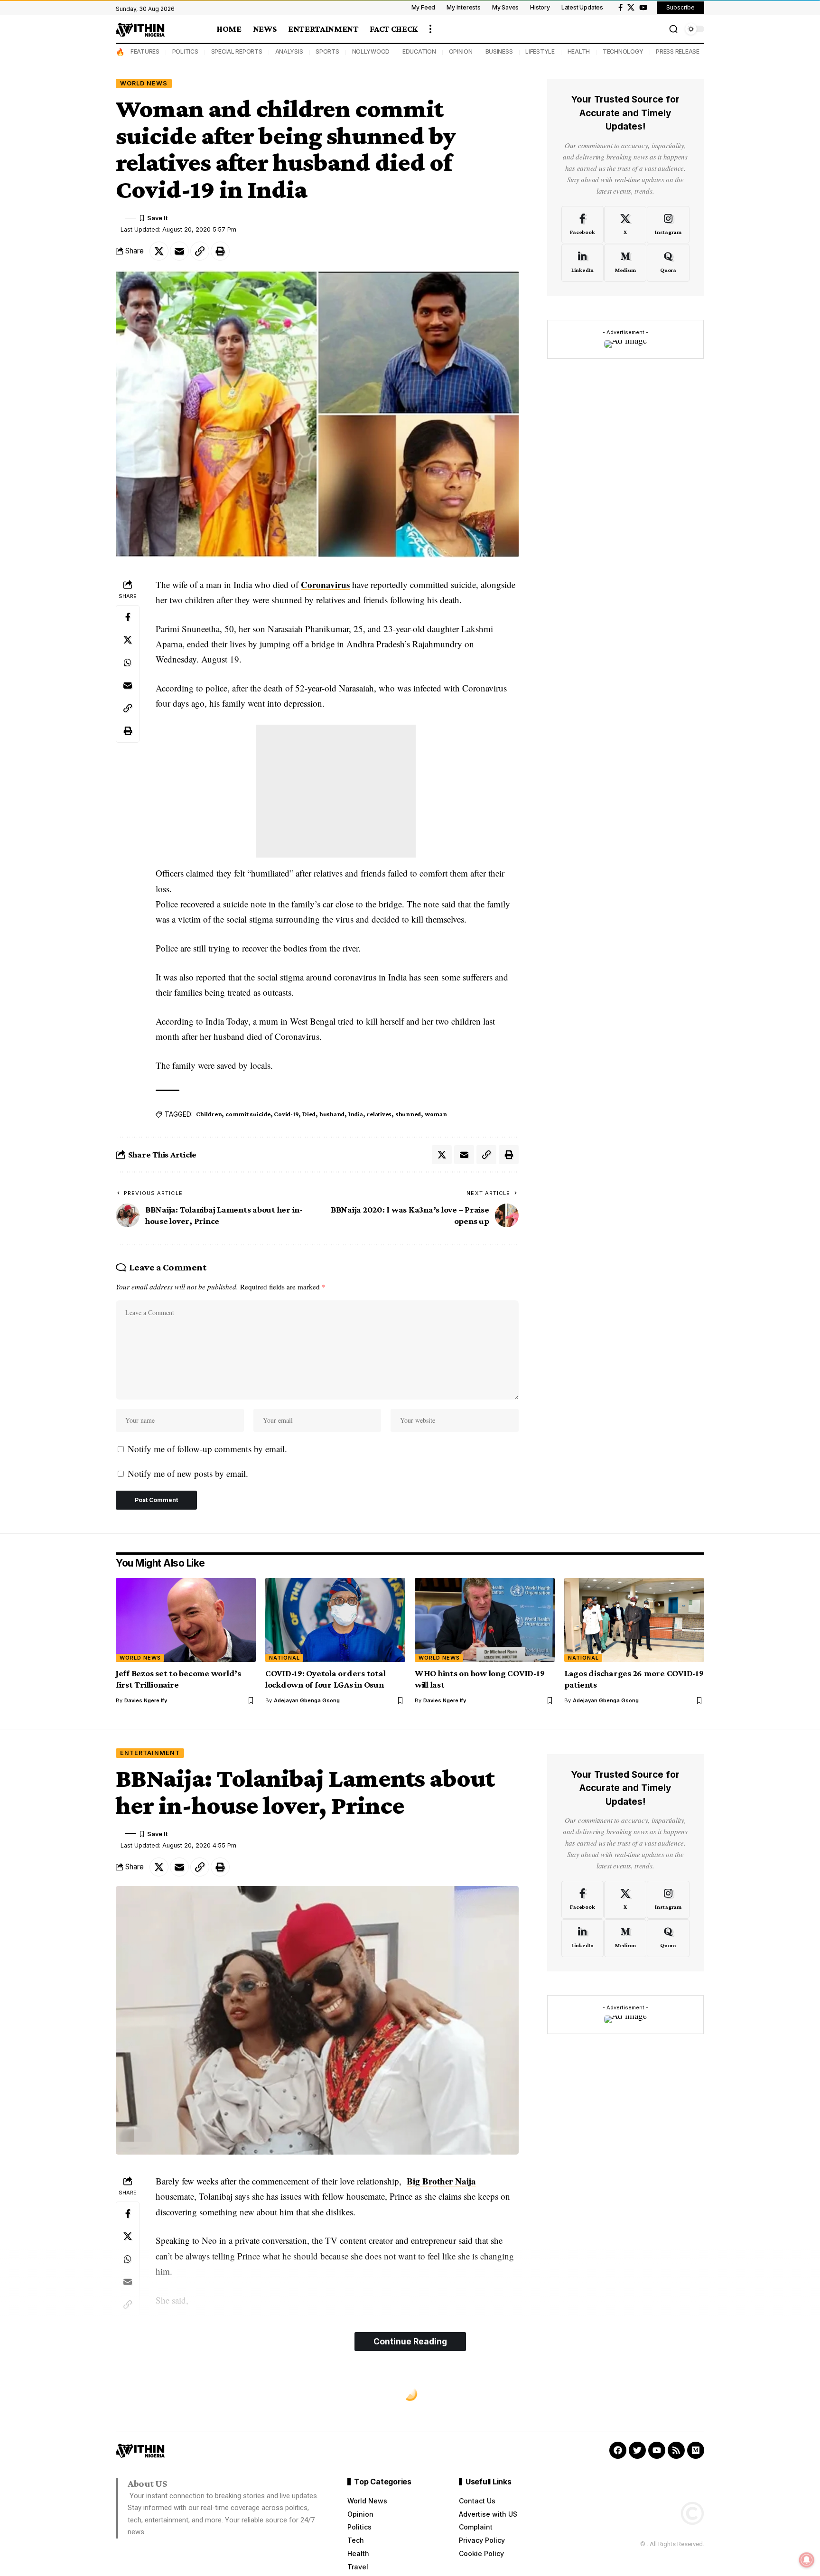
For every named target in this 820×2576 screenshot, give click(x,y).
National (284, 1658)
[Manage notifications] (807, 2560)
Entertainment (150, 1753)
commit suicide (248, 1114)
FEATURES (145, 51)
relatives (379, 1114)
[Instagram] (668, 224)
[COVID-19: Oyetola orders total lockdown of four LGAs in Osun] (335, 1620)
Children (209, 1114)
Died (309, 1114)
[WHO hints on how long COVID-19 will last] (485, 1620)
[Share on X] (159, 251)
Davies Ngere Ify (146, 1700)
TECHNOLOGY (623, 51)
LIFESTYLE (540, 51)
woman (436, 1114)
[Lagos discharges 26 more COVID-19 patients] (634, 1620)
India (356, 1114)
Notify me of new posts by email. (188, 1473)
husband (332, 1114)
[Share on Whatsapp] (128, 663)
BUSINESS (499, 51)
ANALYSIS (289, 51)
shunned (408, 1114)
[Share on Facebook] (128, 617)
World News (144, 83)
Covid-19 (286, 1114)
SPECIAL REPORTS (237, 51)
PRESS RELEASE (678, 51)
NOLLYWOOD (371, 51)
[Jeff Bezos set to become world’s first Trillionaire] (186, 1620)
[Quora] (668, 263)
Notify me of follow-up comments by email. (207, 1449)
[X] (631, 8)
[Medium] (625, 263)
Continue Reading (410, 2341)
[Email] (179, 251)
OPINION (461, 51)
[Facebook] (620, 8)
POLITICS (185, 51)
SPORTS (327, 51)
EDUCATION (419, 51)
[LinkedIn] (582, 263)
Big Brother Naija (441, 2181)
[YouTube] (643, 8)
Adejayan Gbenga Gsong (307, 1700)
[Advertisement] (336, 791)
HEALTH (579, 51)
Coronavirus (325, 584)
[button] (430, 29)
